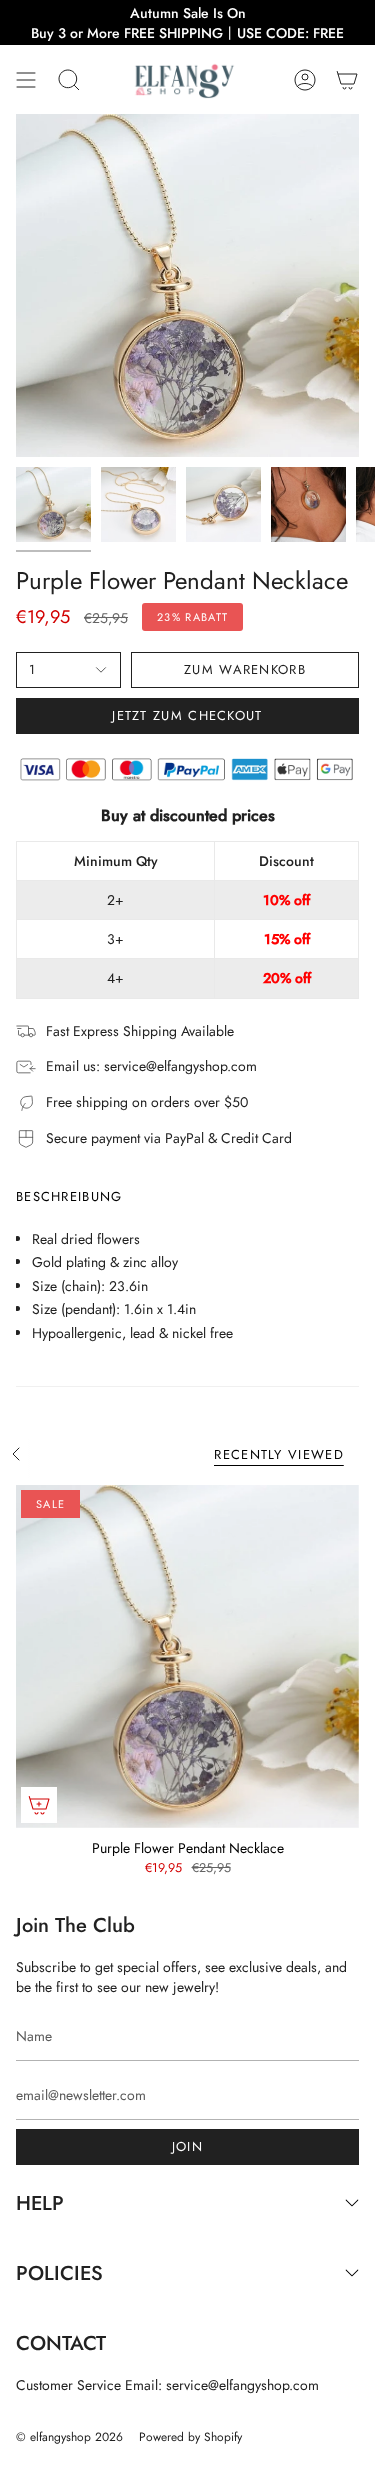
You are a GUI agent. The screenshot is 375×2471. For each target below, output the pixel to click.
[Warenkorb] (347, 79)
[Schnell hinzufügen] (39, 1805)
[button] (69, 79)
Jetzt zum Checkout (187, 715)
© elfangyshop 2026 (69, 2437)
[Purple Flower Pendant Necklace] (187, 1656)
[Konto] (305, 79)
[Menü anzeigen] (26, 79)
